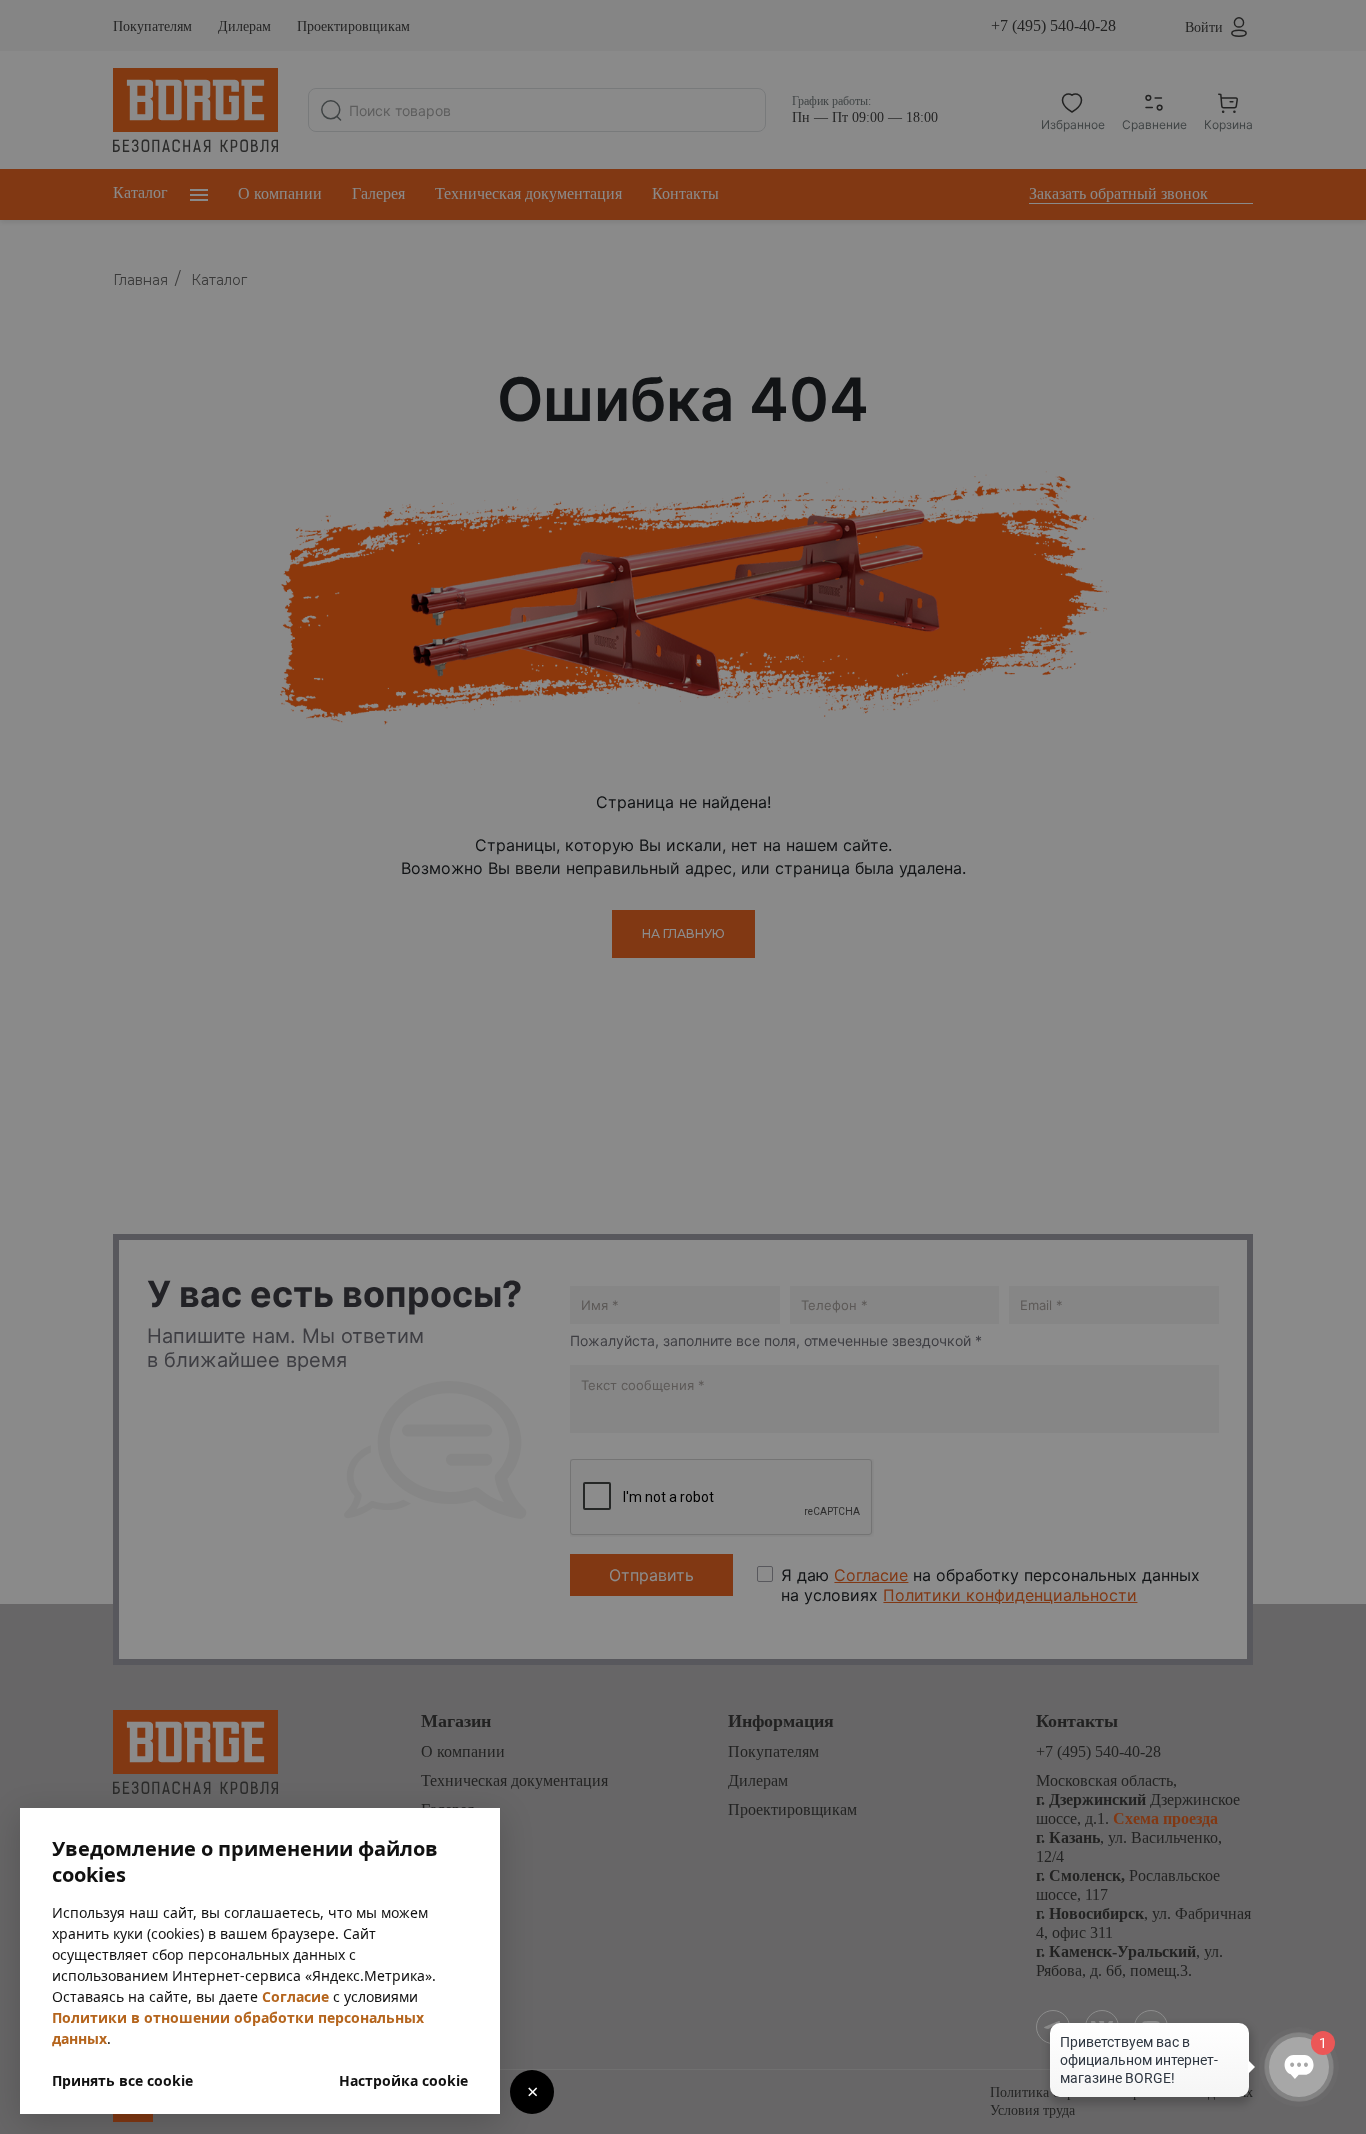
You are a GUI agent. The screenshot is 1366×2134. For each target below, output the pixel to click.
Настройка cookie (403, 2080)
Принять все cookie (122, 2080)
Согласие (295, 1996)
